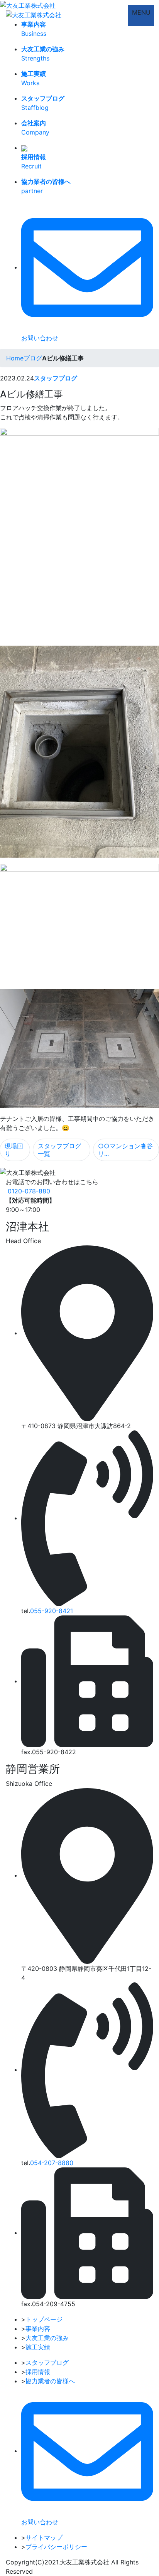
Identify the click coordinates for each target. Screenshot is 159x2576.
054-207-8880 (52, 2163)
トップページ (44, 2319)
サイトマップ (44, 2537)
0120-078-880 (29, 1191)
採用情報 (38, 2372)
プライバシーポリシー (56, 2547)
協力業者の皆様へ (50, 2381)
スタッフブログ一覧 (59, 1150)
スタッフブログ (56, 378)
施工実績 (38, 2347)
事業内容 (38, 2329)
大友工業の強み (47, 2338)
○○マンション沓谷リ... (125, 1150)
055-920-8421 (52, 1611)
